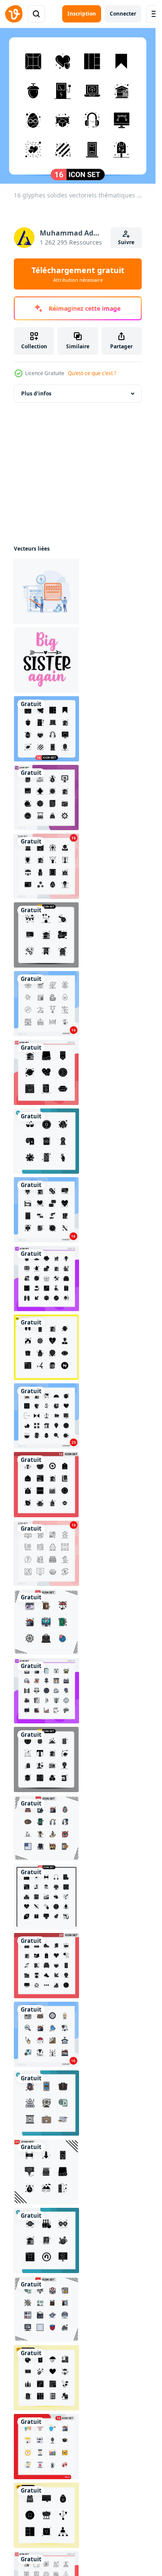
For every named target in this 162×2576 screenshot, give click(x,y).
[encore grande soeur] (46, 660)
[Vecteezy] (14, 14)
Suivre (126, 242)
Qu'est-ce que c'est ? (92, 373)
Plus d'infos (36, 393)
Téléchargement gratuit (78, 274)
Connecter (123, 14)
